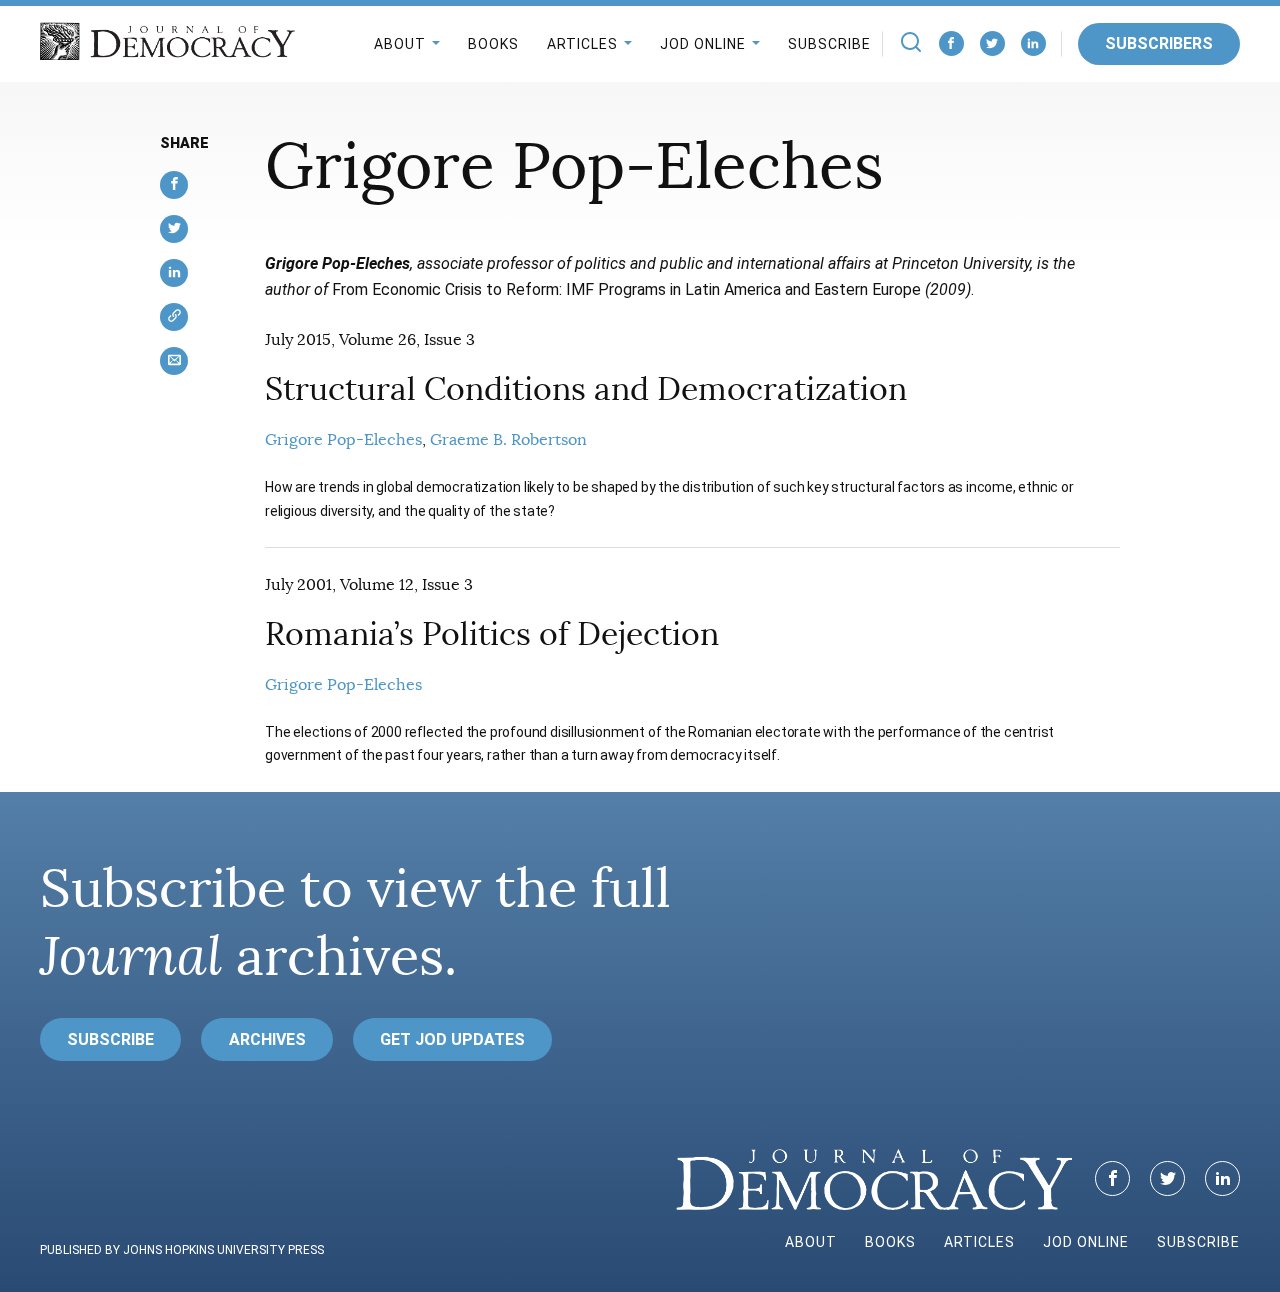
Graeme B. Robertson (508, 440)
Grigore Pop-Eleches (343, 440)
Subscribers (1159, 43)
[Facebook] (951, 43)
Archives (267, 1039)
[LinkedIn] (1033, 43)
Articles (582, 44)
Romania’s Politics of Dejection (492, 634)
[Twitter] (992, 43)
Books (493, 44)
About (400, 44)
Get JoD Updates (452, 1039)
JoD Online (703, 44)
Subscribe (829, 44)
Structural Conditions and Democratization (586, 389)
